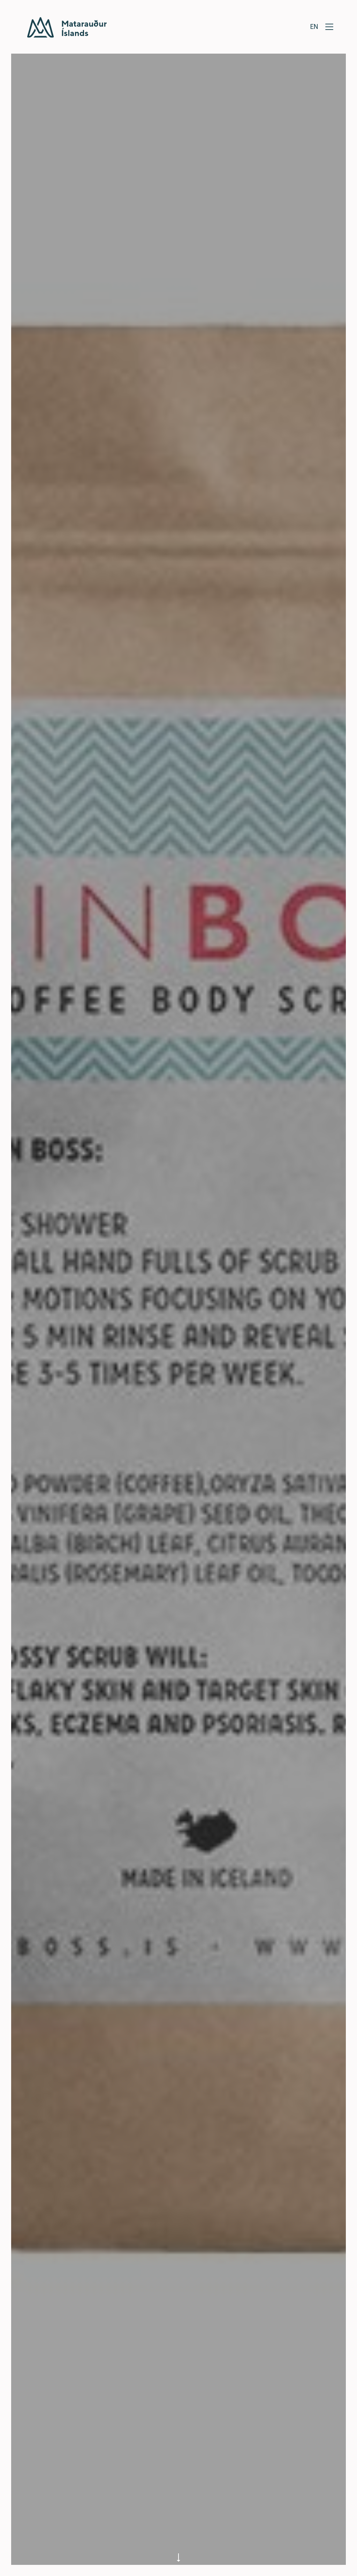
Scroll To (178, 2554)
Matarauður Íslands (67, 27)
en (314, 26)
